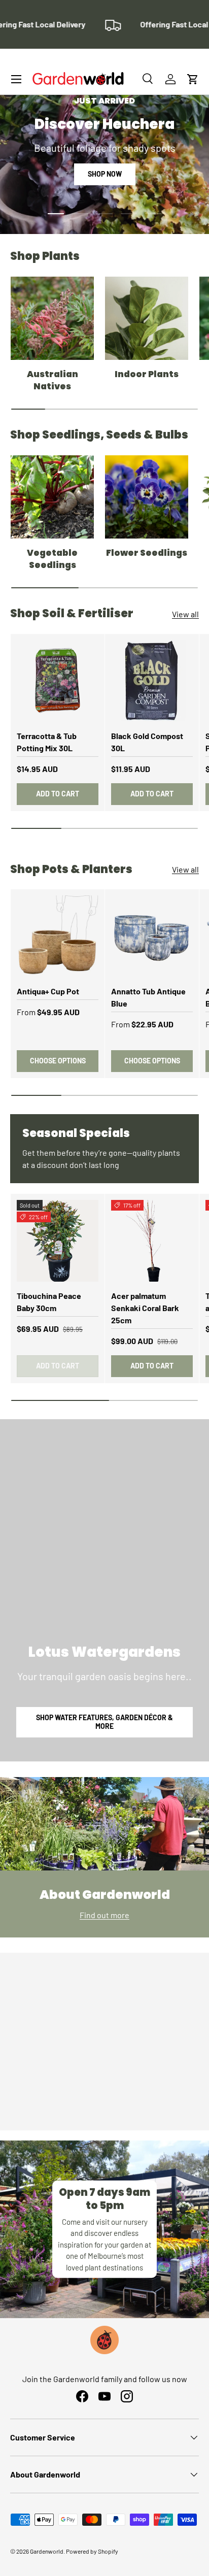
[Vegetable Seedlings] (52, 497)
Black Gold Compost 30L (147, 742)
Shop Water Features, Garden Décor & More (104, 1722)
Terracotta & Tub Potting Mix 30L (47, 742)
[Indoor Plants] (147, 318)
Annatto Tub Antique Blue (148, 997)
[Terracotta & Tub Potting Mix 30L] (58, 681)
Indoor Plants (147, 374)
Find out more (104, 1915)
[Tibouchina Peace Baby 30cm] (58, 1241)
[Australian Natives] (52, 318)
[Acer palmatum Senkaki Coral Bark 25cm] (152, 1241)
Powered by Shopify (92, 2551)
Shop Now (105, 174)
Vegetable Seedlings (52, 559)
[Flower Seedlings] (147, 497)
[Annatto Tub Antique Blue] (152, 936)
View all (185, 614)
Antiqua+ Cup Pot (48, 991)
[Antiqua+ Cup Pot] (58, 936)
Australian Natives (53, 380)
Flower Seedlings (147, 553)
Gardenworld (47, 2551)
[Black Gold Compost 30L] (152, 681)
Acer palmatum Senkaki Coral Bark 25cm (145, 1308)
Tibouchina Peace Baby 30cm (49, 1302)
